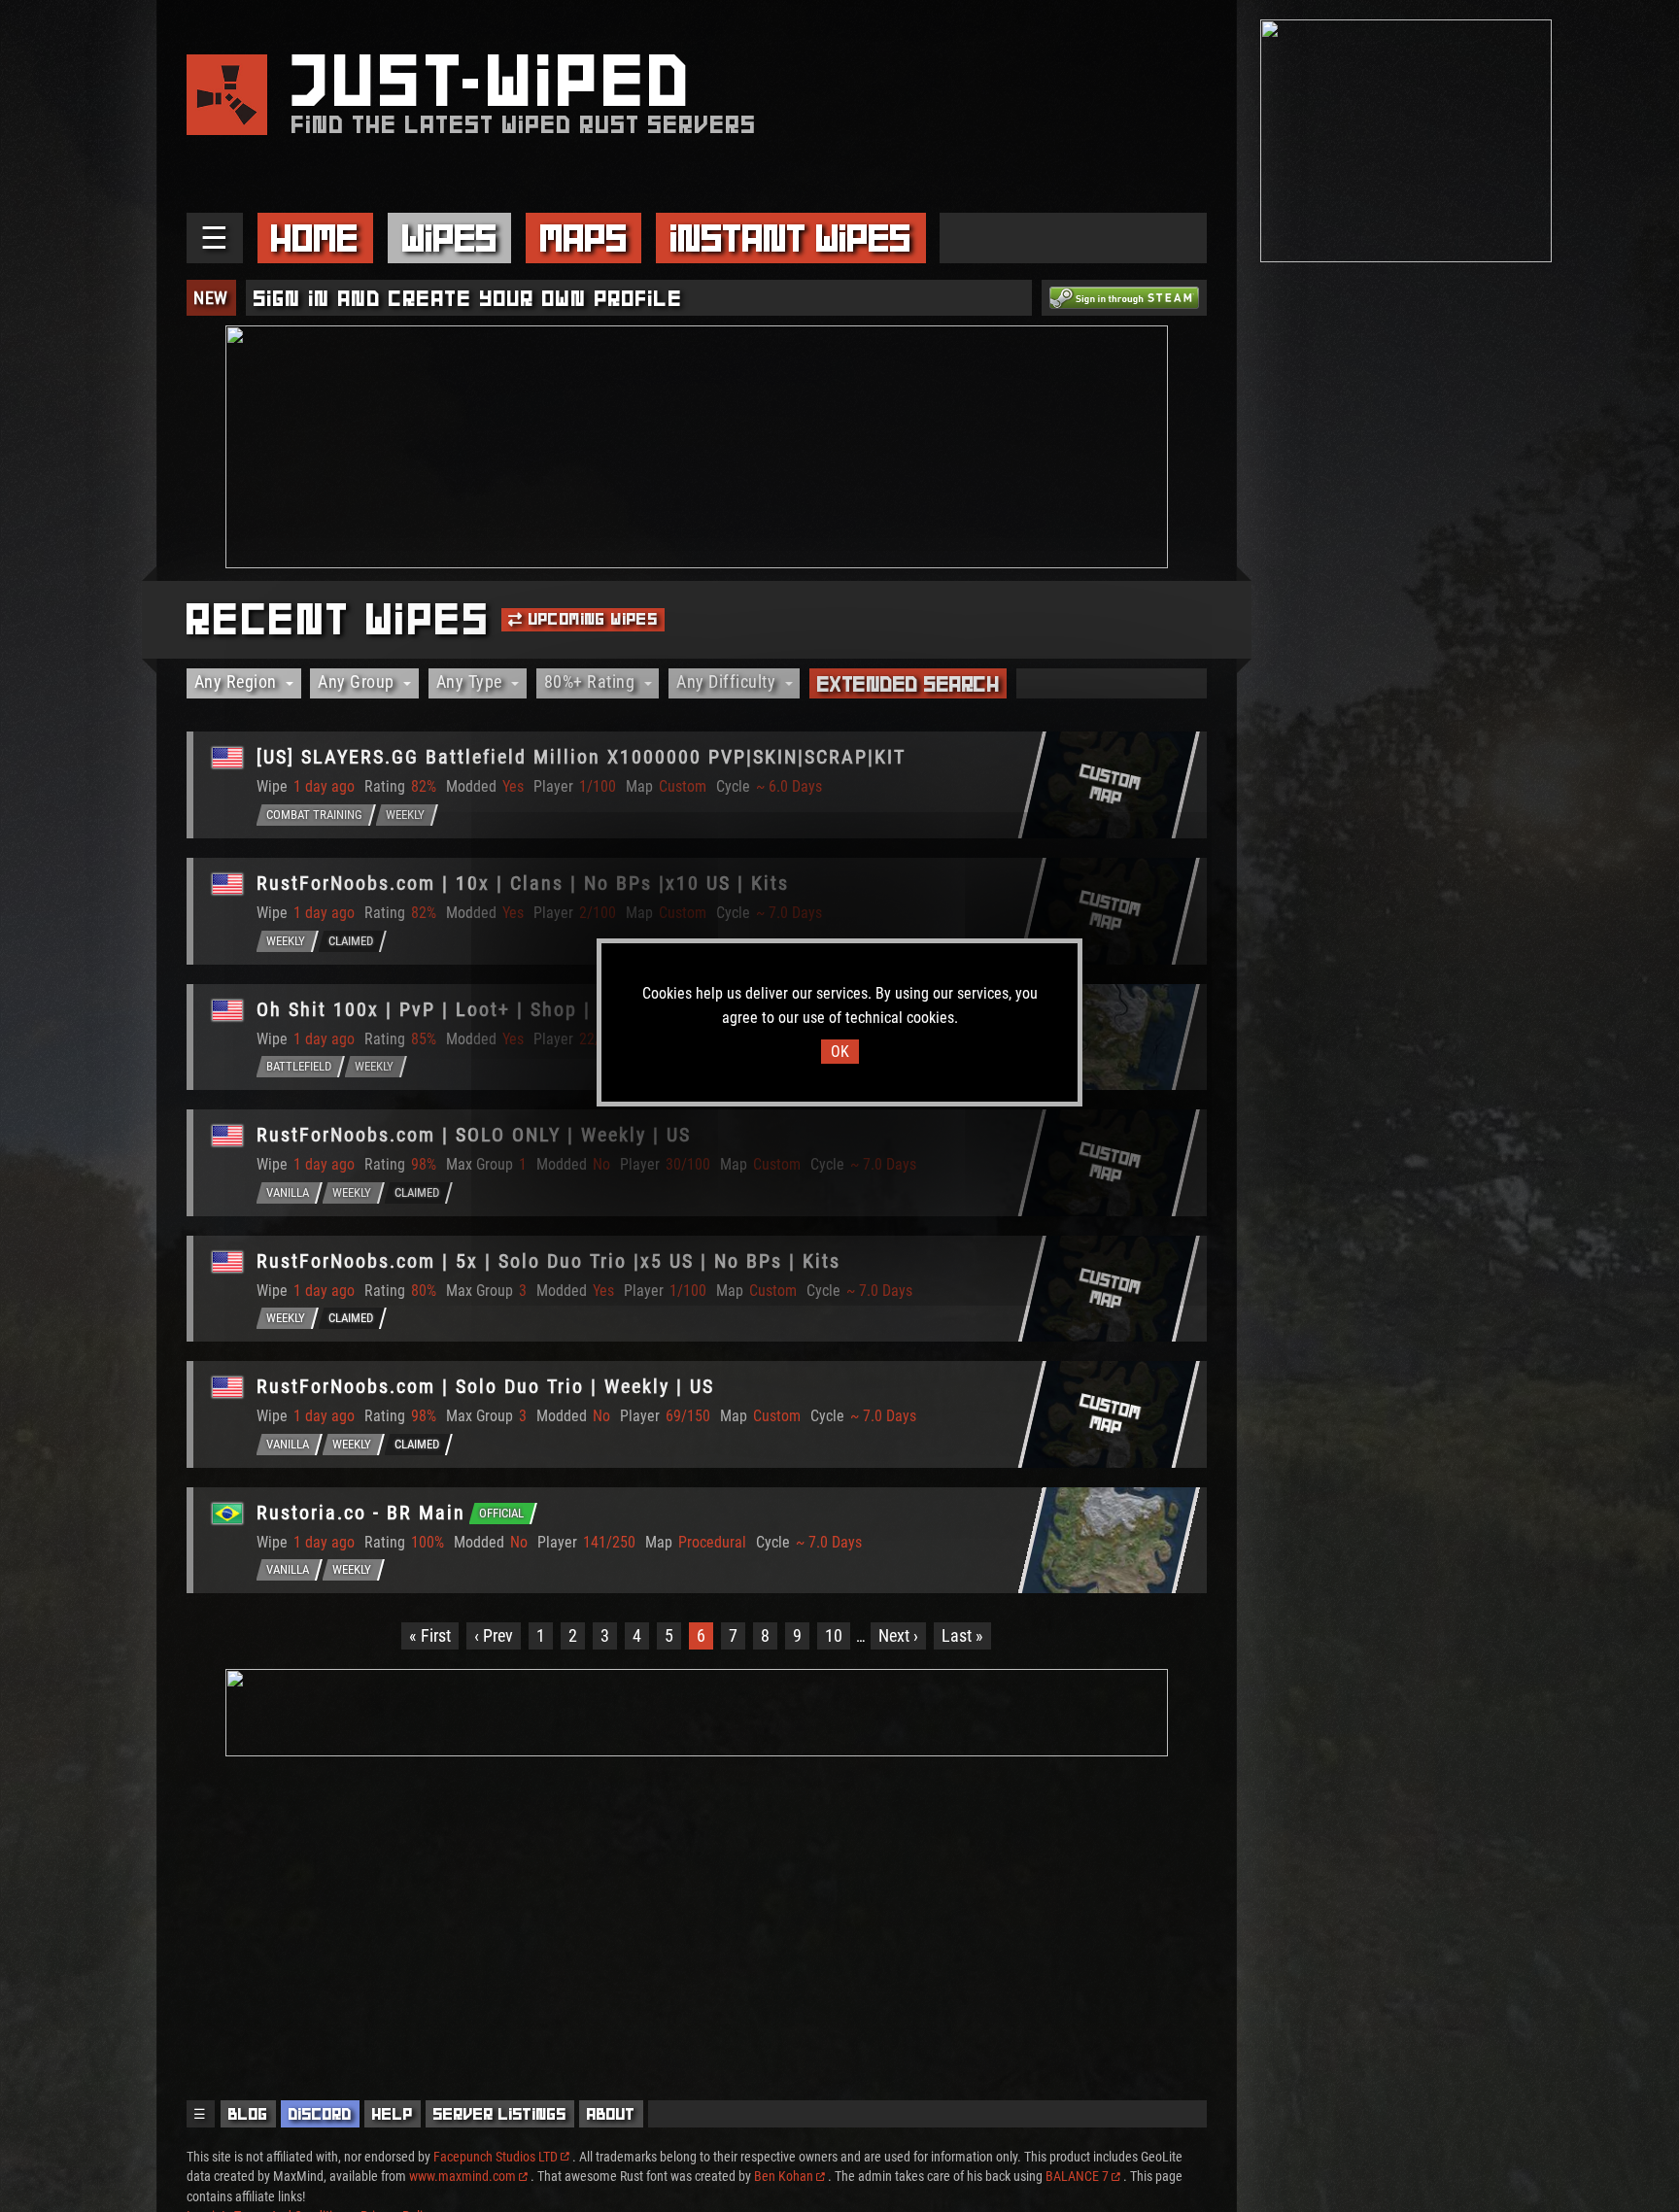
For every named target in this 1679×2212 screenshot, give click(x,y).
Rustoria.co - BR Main (361, 1513)
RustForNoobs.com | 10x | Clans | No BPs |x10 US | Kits (523, 883)
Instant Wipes (791, 238)
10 (834, 1635)
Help (393, 2114)
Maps (584, 238)
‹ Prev (494, 1635)
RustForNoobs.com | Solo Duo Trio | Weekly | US (485, 1386)
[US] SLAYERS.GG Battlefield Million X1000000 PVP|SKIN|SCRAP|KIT (581, 757)
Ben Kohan (784, 2176)
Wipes (450, 238)
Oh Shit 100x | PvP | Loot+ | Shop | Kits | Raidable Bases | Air (554, 1009)
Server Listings (500, 2114)
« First (430, 1635)
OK (840, 1052)
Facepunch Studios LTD (496, 2157)
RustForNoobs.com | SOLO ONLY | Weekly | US (474, 1135)
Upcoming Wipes (590, 619)
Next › (898, 1635)
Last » (962, 1635)
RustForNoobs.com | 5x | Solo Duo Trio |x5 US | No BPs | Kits (548, 1261)
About (611, 2114)
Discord (320, 2114)
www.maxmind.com (463, 2176)
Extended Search (908, 684)
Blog (248, 2114)
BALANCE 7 (1077, 2176)
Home (315, 238)
